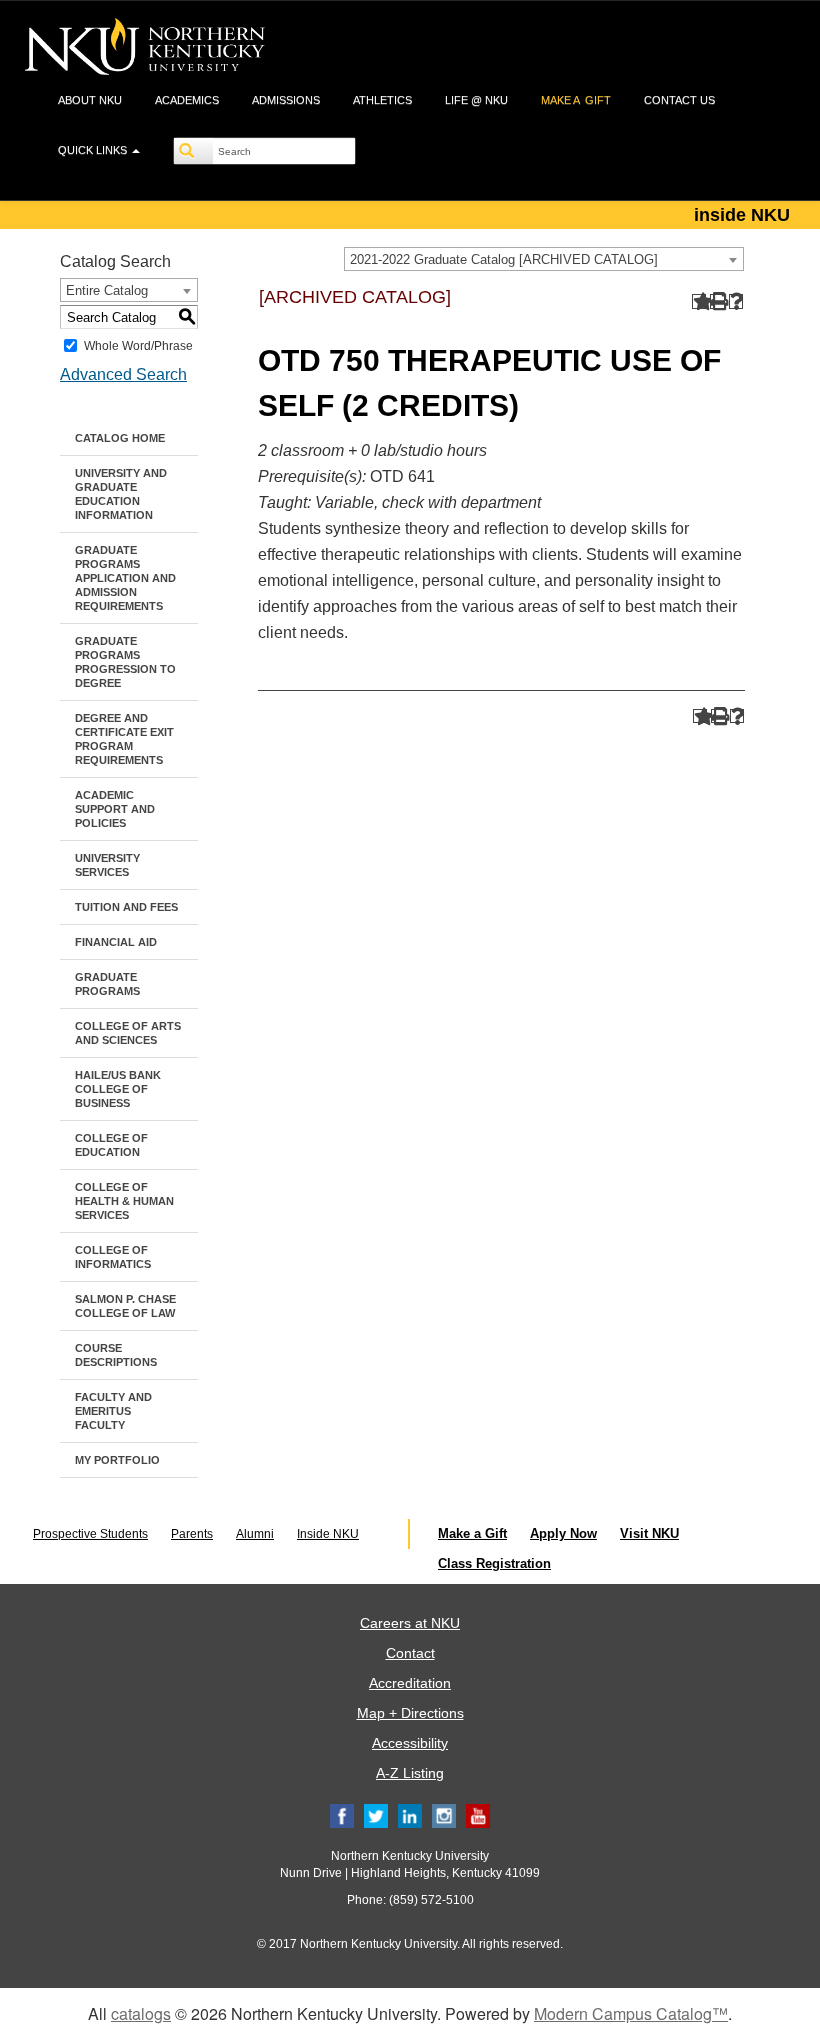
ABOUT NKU (90, 100)
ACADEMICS (187, 100)
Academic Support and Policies (115, 809)
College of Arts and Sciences (128, 1033)
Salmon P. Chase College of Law (125, 1306)
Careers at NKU (410, 1623)
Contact (410, 1653)
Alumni (255, 1534)
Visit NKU (649, 1533)
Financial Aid (116, 942)
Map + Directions (410, 1713)
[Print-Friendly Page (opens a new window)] (717, 301)
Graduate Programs (107, 984)
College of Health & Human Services (124, 1201)
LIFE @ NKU (476, 100)
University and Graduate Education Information (121, 494)
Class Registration (494, 1563)
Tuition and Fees (126, 907)
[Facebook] (342, 1815)
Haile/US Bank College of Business (118, 1089)
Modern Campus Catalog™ (631, 2013)
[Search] (194, 151)
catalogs (141, 2013)
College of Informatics (113, 1257)
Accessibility (410, 1743)
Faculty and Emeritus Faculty (113, 1411)
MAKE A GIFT (576, 100)
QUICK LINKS (94, 150)
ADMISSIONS (286, 100)
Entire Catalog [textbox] (107, 290)
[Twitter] (376, 1815)
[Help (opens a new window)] (736, 301)
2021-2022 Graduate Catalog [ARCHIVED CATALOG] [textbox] (504, 259)
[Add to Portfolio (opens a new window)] (699, 301)
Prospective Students (90, 1534)
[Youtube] (478, 1815)
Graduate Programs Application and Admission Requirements (125, 578)
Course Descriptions (116, 1355)
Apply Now (563, 1533)
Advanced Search (123, 374)
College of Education (111, 1145)
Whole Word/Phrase (138, 346)
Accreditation (410, 1683)
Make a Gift (472, 1533)
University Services (107, 865)
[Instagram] (444, 1815)
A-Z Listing (410, 1773)
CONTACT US (679, 100)
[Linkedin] (410, 1815)
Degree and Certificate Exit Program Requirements (124, 739)
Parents (192, 1534)
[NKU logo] (145, 50)
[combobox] (544, 259)
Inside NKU (328, 1534)
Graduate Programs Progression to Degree (125, 662)
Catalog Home (120, 438)
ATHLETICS (382, 100)
